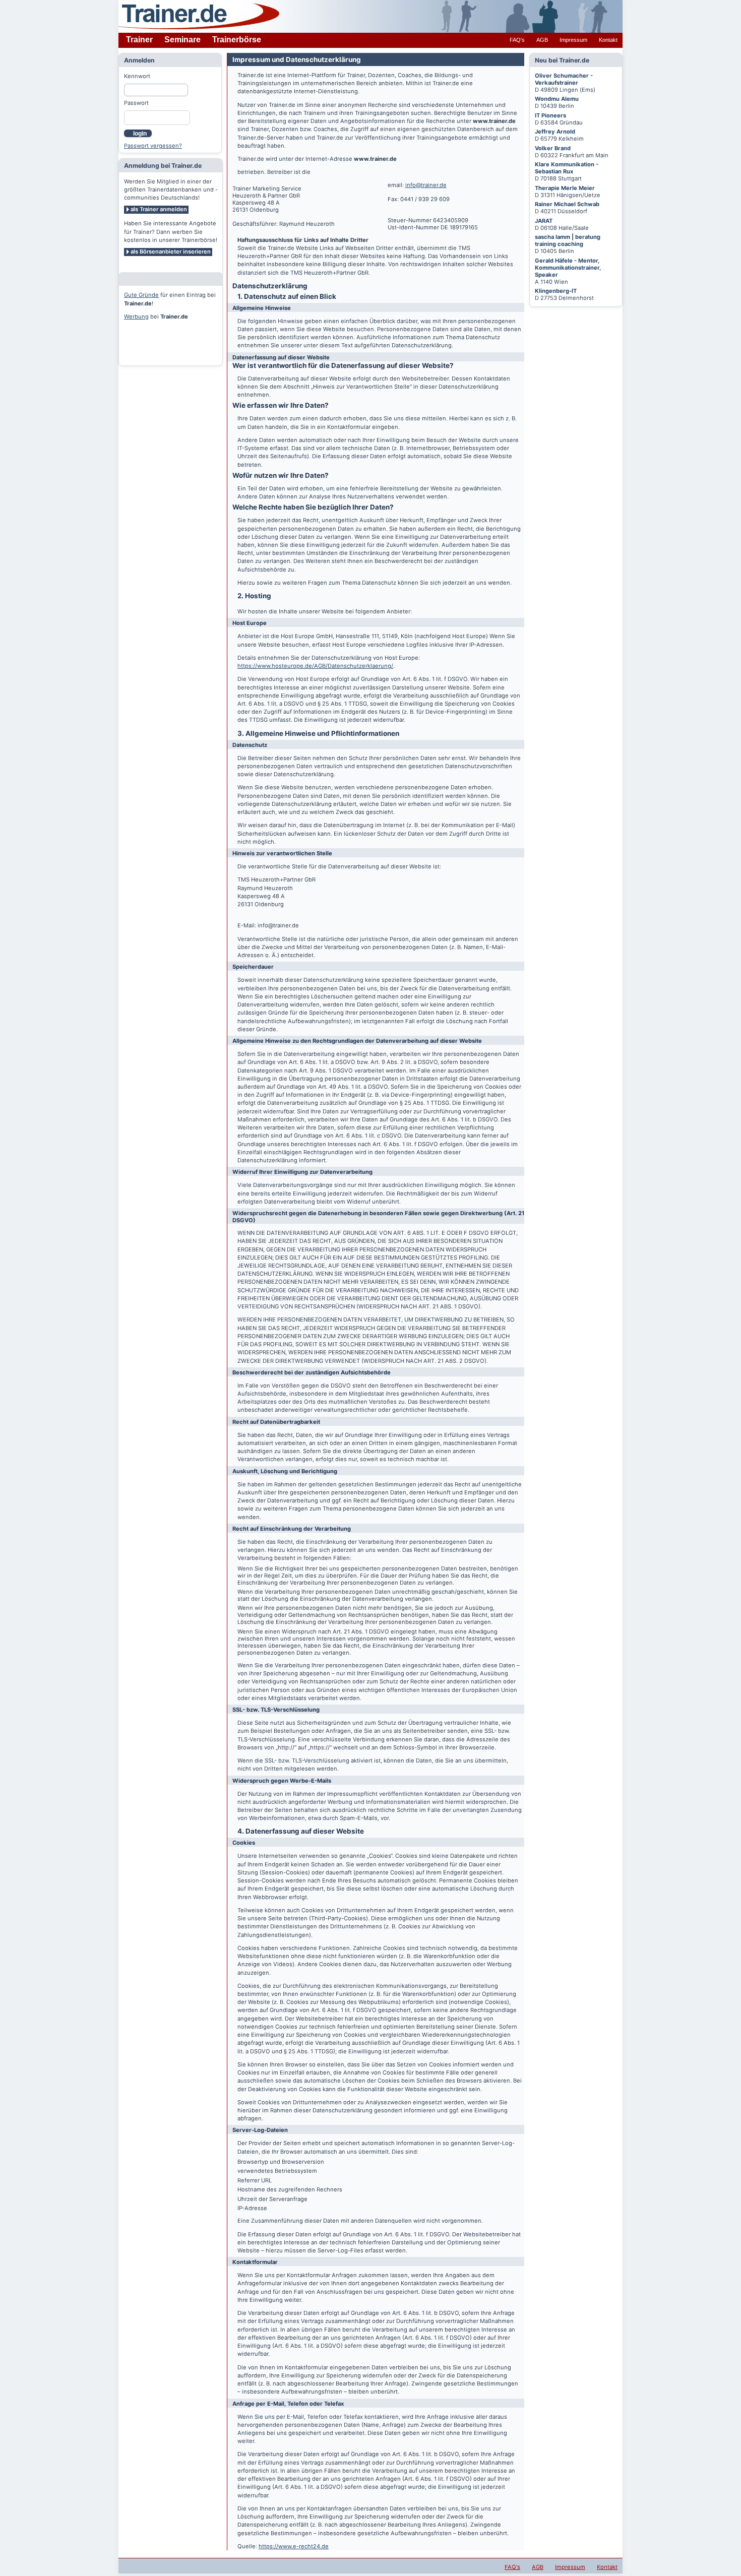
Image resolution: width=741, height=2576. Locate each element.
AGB (542, 40)
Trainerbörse (237, 40)
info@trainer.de (426, 185)
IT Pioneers (550, 115)
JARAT (544, 221)
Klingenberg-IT (556, 291)
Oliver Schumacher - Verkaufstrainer (564, 79)
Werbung (136, 317)
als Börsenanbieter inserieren (171, 252)
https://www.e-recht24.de (294, 2546)
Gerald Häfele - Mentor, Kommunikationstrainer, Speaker (568, 268)
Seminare (182, 40)
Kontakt (608, 40)
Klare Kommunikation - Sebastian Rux (567, 168)
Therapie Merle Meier (565, 188)
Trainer (139, 40)
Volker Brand (553, 148)
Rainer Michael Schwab (567, 204)
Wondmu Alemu (557, 99)
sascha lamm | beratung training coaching (568, 240)
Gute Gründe (141, 295)
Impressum (573, 40)
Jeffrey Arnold (555, 132)
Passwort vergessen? (153, 146)
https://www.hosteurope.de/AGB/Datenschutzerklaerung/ (315, 666)
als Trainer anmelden (159, 209)
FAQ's (517, 40)
